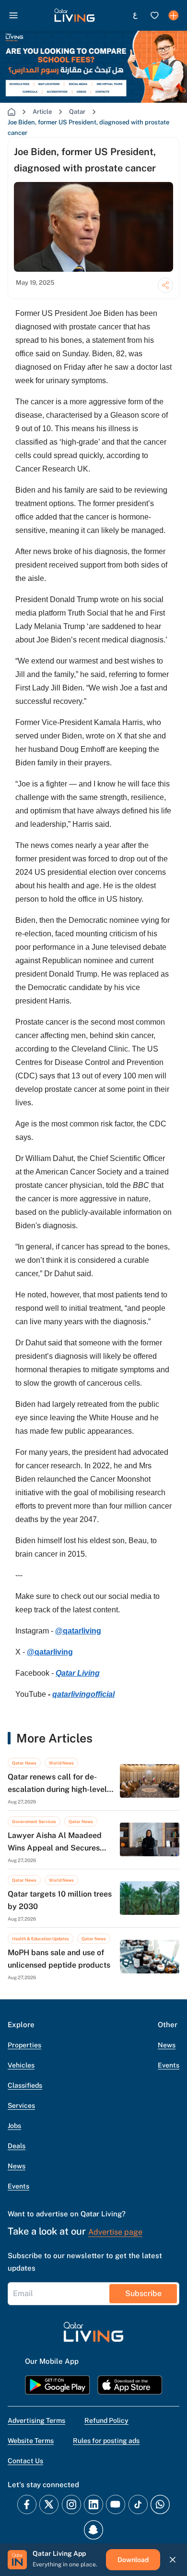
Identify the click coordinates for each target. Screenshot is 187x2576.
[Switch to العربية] (135, 15)
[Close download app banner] (173, 2560)
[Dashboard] (174, 15)
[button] (75, 15)
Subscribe (143, 2293)
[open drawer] (13, 15)
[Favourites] (154, 15)
